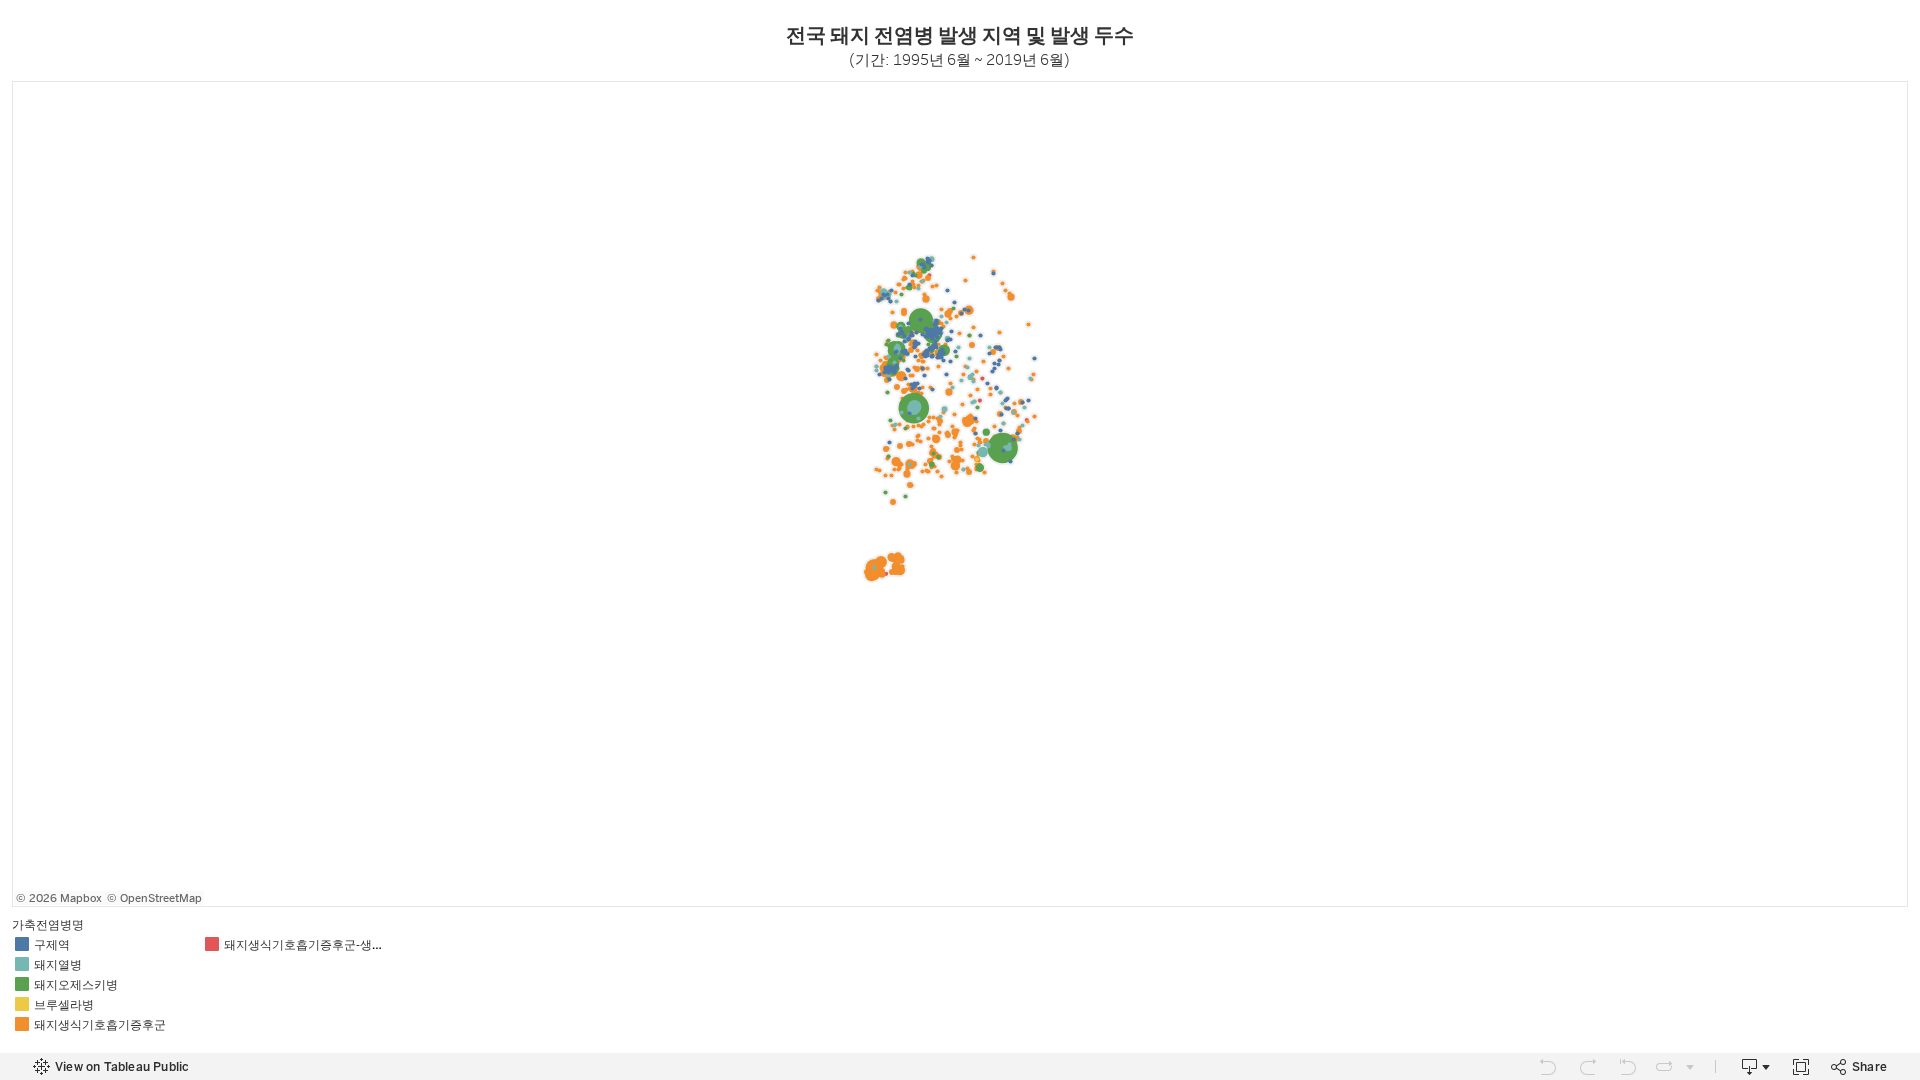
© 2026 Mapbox (59, 898)
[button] (1900, 923)
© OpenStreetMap (154, 898)
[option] (107, 944)
